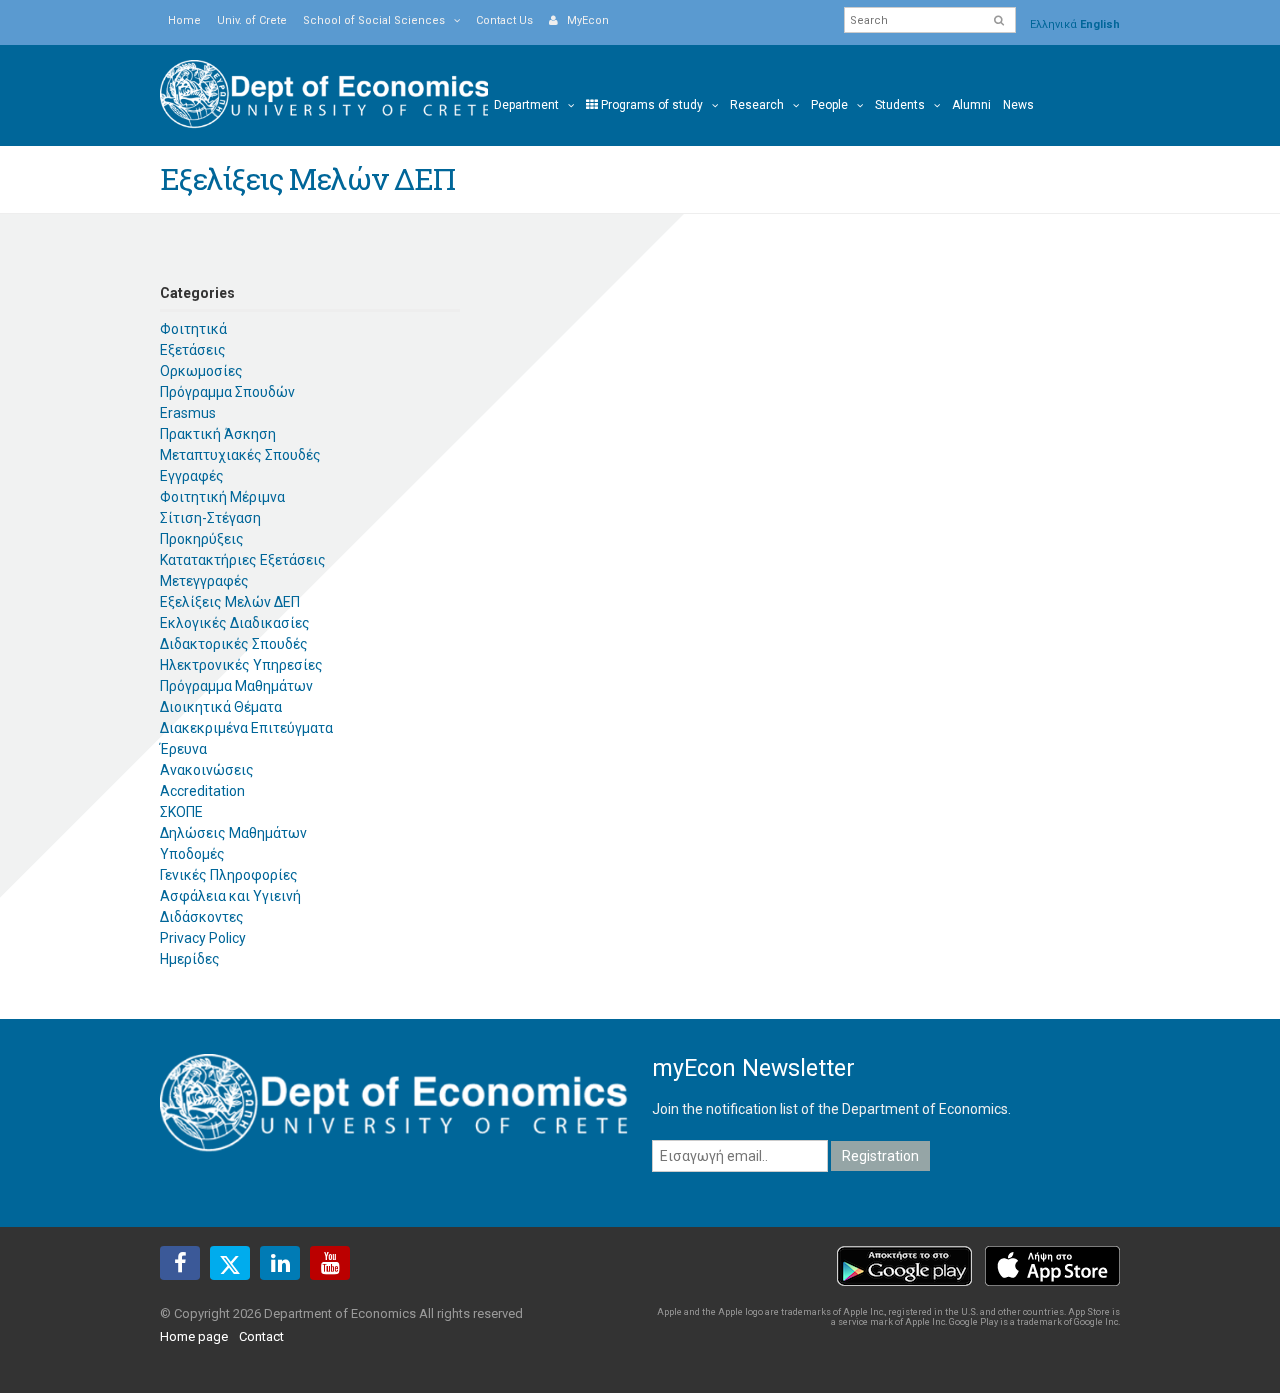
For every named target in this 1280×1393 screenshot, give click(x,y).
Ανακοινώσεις (207, 770)
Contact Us (504, 20)
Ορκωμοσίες (201, 371)
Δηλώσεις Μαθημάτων (233, 833)
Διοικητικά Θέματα (221, 707)
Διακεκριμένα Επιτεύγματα (246, 728)
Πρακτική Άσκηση (218, 434)
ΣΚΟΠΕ (181, 812)
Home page (194, 1336)
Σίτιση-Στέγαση (210, 518)
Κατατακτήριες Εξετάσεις (243, 560)
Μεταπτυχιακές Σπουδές (240, 455)
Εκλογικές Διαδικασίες (235, 623)
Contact (261, 1336)
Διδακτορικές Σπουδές (234, 644)
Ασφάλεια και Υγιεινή (230, 896)
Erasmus (188, 413)
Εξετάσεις (193, 350)
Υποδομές (192, 854)
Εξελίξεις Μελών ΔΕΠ (230, 602)
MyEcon (583, 20)
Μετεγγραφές (204, 581)
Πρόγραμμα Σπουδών (227, 392)
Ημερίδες (190, 959)
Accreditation (202, 791)
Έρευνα (183, 749)
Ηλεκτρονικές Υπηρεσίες (241, 665)
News (1018, 105)
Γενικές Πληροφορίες (229, 875)
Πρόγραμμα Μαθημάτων (236, 686)
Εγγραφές (192, 476)
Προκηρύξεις (202, 539)
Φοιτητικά (193, 329)
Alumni (971, 105)
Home (184, 20)
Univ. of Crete (252, 20)
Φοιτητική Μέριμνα (222, 497)
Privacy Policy (203, 938)
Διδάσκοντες (202, 917)
